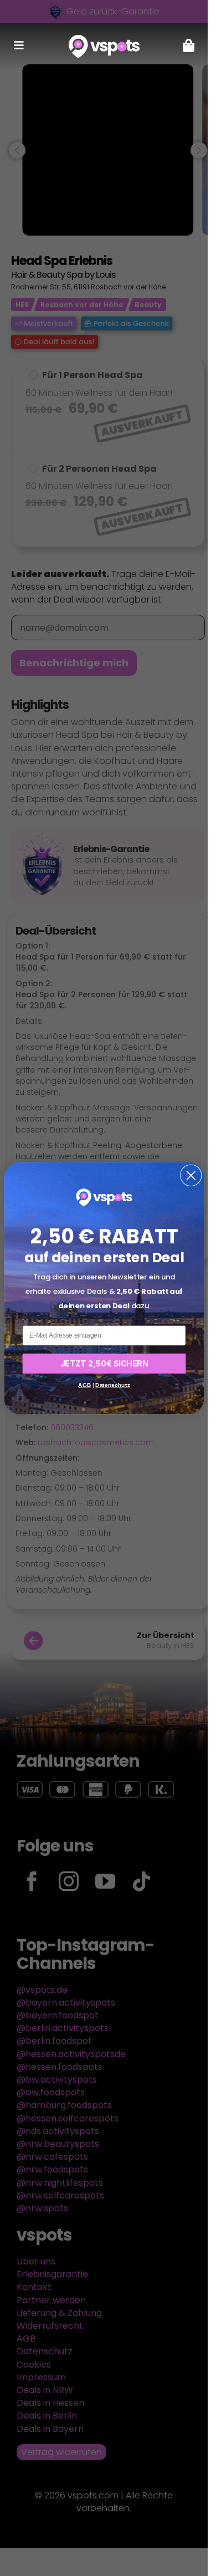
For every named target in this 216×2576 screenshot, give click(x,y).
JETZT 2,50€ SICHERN (104, 1363)
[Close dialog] (191, 1175)
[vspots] (104, 39)
